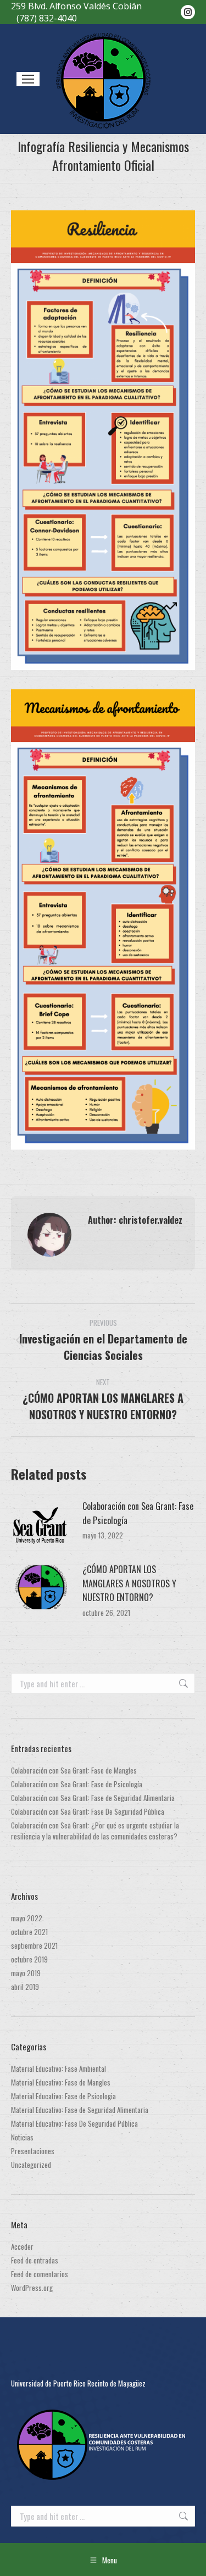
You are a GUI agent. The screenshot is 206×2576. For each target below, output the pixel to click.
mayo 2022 (27, 1918)
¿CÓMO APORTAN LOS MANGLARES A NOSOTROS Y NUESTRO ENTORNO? (129, 1583)
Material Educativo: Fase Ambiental (59, 2068)
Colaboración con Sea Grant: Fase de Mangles (74, 1770)
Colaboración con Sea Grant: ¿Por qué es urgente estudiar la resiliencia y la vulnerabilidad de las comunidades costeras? (95, 1831)
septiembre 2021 (34, 1945)
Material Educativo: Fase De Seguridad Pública (74, 2123)
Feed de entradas (35, 2260)
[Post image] (41, 1524)
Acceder (22, 2246)
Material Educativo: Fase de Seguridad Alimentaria (80, 2110)
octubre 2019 (29, 1959)
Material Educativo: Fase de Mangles (61, 2082)
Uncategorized (31, 2165)
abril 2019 (25, 1987)
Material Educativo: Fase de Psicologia (63, 2096)
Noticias (22, 2137)
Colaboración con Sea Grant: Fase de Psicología (138, 1513)
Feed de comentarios (40, 2274)
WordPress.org (32, 2288)
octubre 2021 (29, 1932)
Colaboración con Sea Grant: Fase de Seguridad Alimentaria (93, 1798)
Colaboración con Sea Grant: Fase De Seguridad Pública (88, 1811)
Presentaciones (33, 2151)
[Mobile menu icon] (28, 79)
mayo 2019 (26, 1973)
